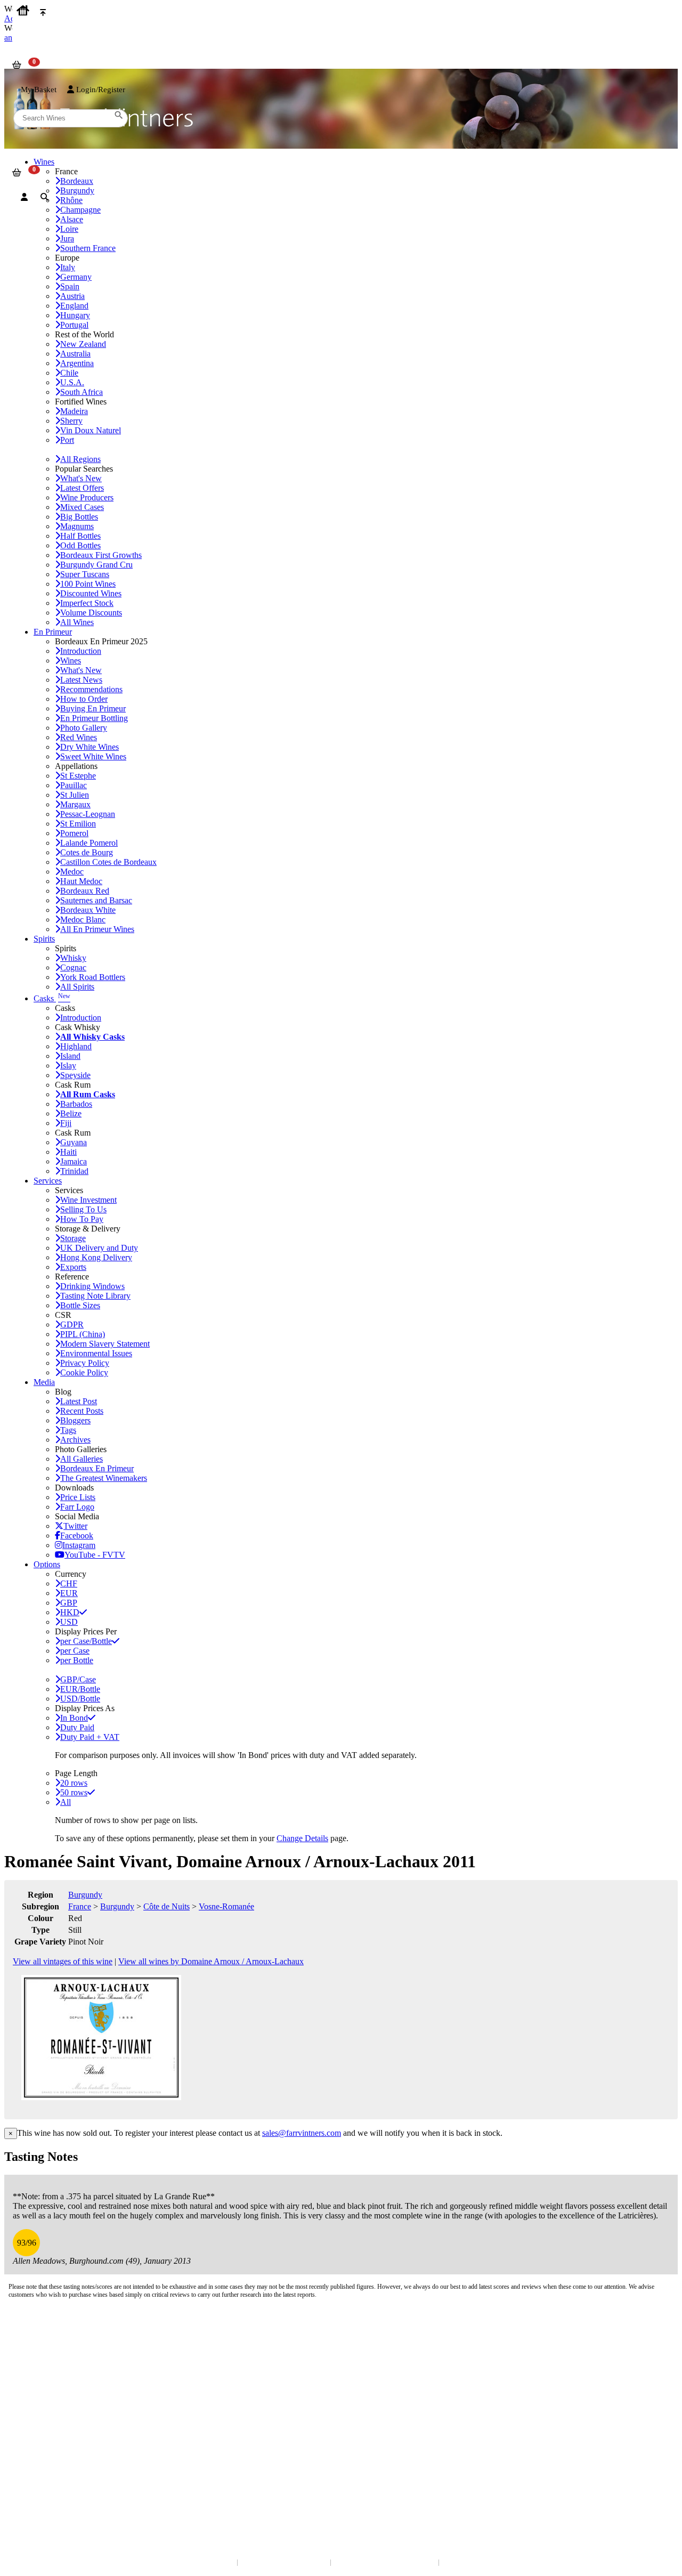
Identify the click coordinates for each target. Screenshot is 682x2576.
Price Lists (78, 1497)
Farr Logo (77, 1507)
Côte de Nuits (167, 1906)
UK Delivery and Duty (99, 1248)
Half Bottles (80, 536)
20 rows (74, 1783)
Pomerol (74, 833)
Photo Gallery (84, 728)
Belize (71, 1113)
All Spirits (77, 987)
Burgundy (85, 1895)
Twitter (75, 1526)
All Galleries (82, 1459)
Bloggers (75, 1420)
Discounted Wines (91, 593)
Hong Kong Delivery (96, 1257)
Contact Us (29, 2340)
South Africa (82, 392)
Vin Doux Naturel (91, 430)
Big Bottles (79, 517)
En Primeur (53, 632)
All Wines (77, 622)
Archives (75, 1440)
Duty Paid (77, 1727)
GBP (69, 1603)
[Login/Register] (24, 197)
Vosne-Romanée (226, 1906)
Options (47, 1564)
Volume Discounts (91, 613)
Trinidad (74, 1171)
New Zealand (83, 344)
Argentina (77, 363)
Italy (68, 267)
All (66, 1802)
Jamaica (74, 1161)
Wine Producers (87, 497)
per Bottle (77, 1660)
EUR (69, 1593)
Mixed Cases (82, 507)
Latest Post (79, 1401)
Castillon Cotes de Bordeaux (108, 862)
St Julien (75, 795)
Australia (75, 354)
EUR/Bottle (80, 1689)
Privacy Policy (85, 1363)
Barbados (76, 1104)
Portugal (74, 325)
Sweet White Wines (93, 756)
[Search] (44, 197)
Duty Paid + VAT (90, 1737)
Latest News (81, 680)
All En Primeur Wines (97, 929)
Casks (52, 998)
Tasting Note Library (95, 1296)
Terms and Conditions (45, 2419)
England (74, 306)
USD (69, 1622)
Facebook (77, 1536)
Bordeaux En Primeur (97, 1468)
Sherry (71, 421)
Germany (76, 277)
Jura (67, 238)
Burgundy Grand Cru (96, 565)
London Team (33, 2362)
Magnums (77, 526)
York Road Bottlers (93, 977)
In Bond (74, 1718)
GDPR (72, 1325)
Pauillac (74, 785)
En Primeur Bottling (94, 718)
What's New (81, 478)
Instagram (79, 1545)
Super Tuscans (85, 574)
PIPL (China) (83, 1334)
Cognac (73, 967)
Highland (76, 1046)
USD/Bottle (80, 1699)
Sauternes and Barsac (96, 900)
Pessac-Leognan (88, 814)
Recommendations (91, 689)
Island (70, 1056)
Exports (73, 1267)
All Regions (80, 459)
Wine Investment (88, 1200)
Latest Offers (82, 488)
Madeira (74, 411)
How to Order (84, 699)
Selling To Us (83, 1209)
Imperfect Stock (87, 603)
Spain (70, 286)
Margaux (75, 804)
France (80, 1906)
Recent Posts (82, 1411)
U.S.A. (72, 382)
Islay (68, 1066)
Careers (24, 2430)
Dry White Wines (90, 747)
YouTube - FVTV (95, 1555)
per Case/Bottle (86, 1641)
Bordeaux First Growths (101, 555)
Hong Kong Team (39, 2487)
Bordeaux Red (85, 891)
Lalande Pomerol (89, 843)
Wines (71, 661)
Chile (69, 373)
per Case (75, 1651)
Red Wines (79, 737)
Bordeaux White (88, 910)
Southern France (88, 248)
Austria (72, 296)
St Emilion (78, 824)
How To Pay (82, 1219)
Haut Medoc (81, 881)
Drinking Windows (92, 1286)
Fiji (66, 1123)
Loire (69, 229)
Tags (68, 1430)
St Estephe (78, 776)
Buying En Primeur (93, 708)
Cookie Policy (84, 1372)
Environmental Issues (96, 1353)
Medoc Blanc (83, 920)
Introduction (81, 651)
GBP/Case (78, 1679)
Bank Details (32, 2351)
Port (67, 440)
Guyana (74, 1142)
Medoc (72, 872)
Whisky (73, 958)
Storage (73, 1238)
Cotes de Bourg (87, 852)
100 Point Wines (88, 584)
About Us (27, 2398)
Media (44, 1382)
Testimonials (32, 2408)
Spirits (44, 939)
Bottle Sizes (80, 1305)
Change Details (302, 1838)
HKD (70, 1612)
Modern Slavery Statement (105, 1344)
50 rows (74, 1792)
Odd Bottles (80, 545)
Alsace (72, 219)
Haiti (68, 1152)
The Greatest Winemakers (104, 1478)
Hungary (75, 315)
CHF (69, 1583)
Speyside (75, 1075)
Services (48, 1181)
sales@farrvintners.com (302, 2133)
